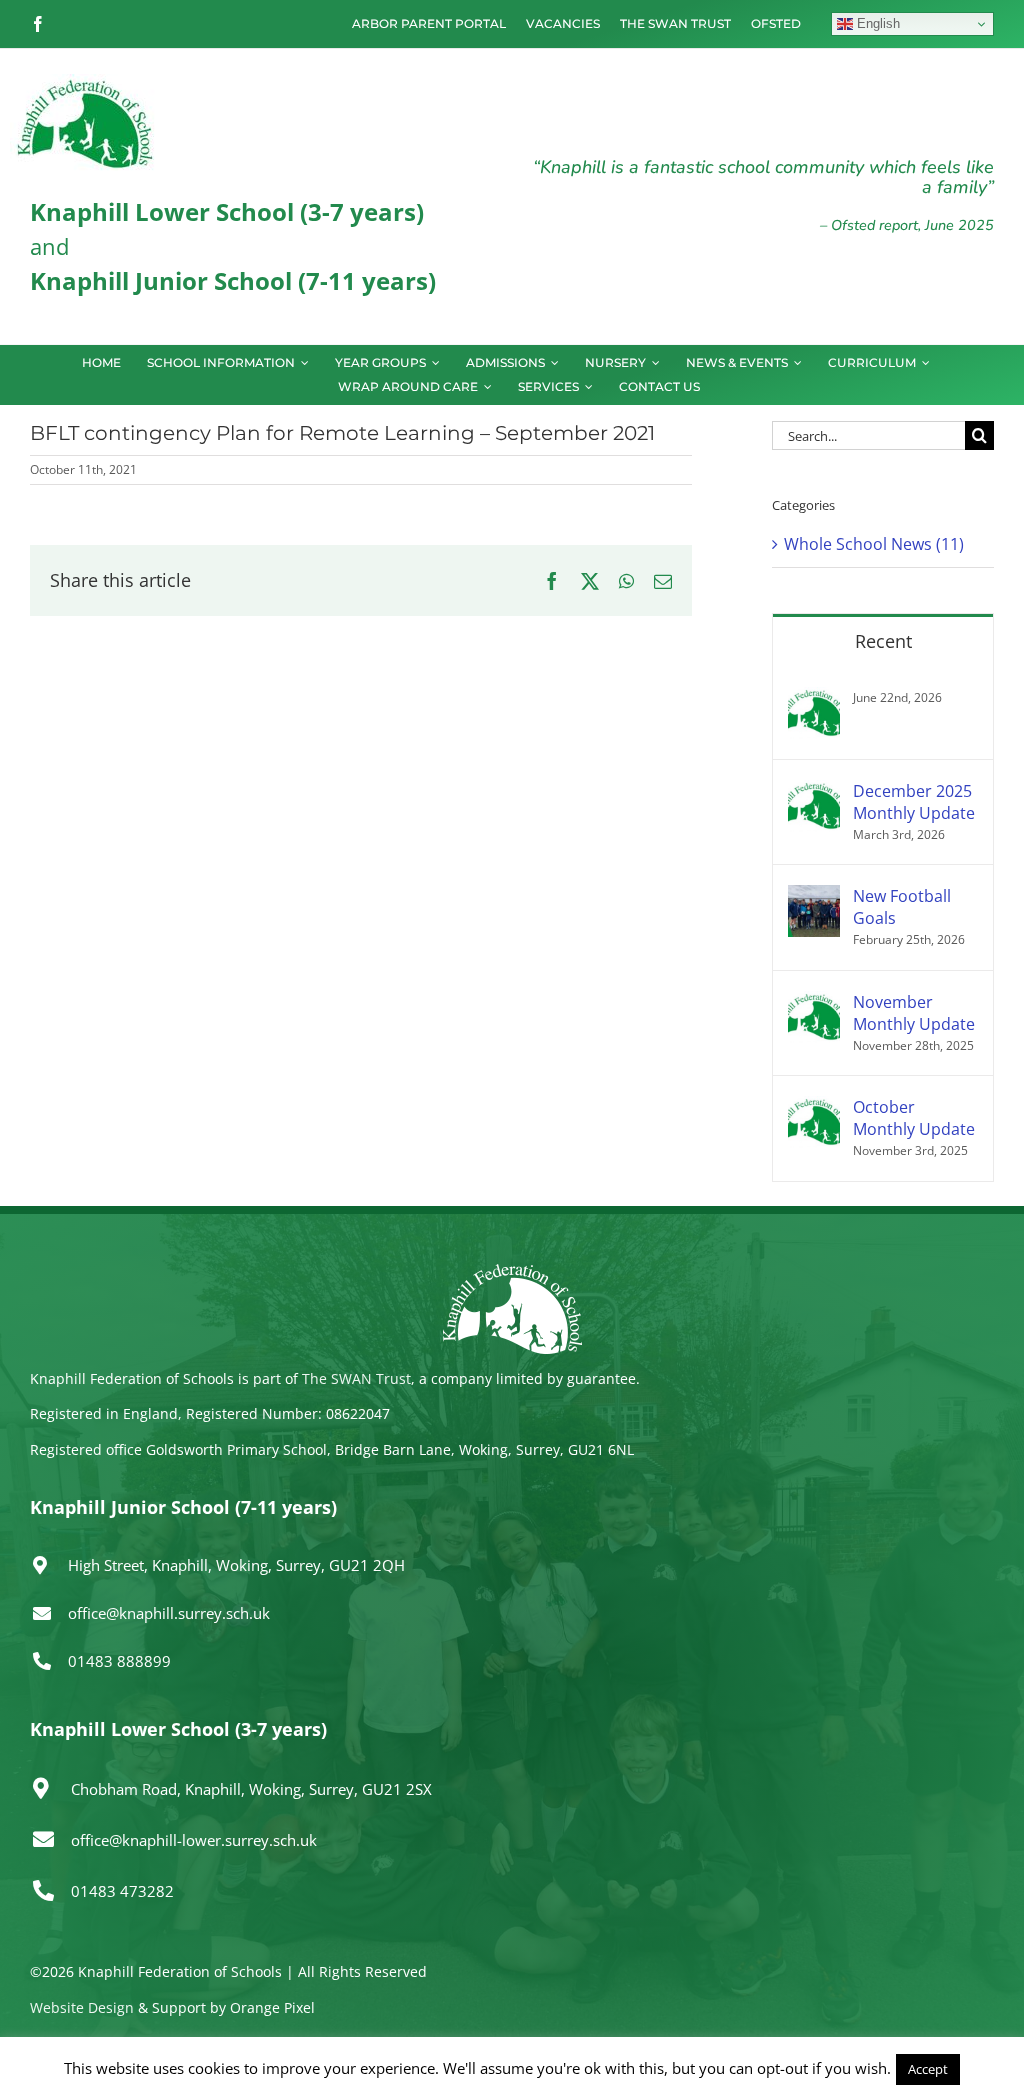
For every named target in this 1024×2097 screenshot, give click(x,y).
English (876, 23)
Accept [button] (928, 2069)
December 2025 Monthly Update (914, 802)
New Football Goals (902, 907)
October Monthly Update (914, 1118)
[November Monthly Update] (814, 1003)
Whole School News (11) (874, 544)
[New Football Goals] (814, 897)
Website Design (82, 2007)
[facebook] (38, 24)
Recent (883, 641)
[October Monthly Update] (814, 1108)
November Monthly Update (914, 1013)
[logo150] (85, 82)
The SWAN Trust (356, 1378)
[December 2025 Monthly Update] (814, 792)
